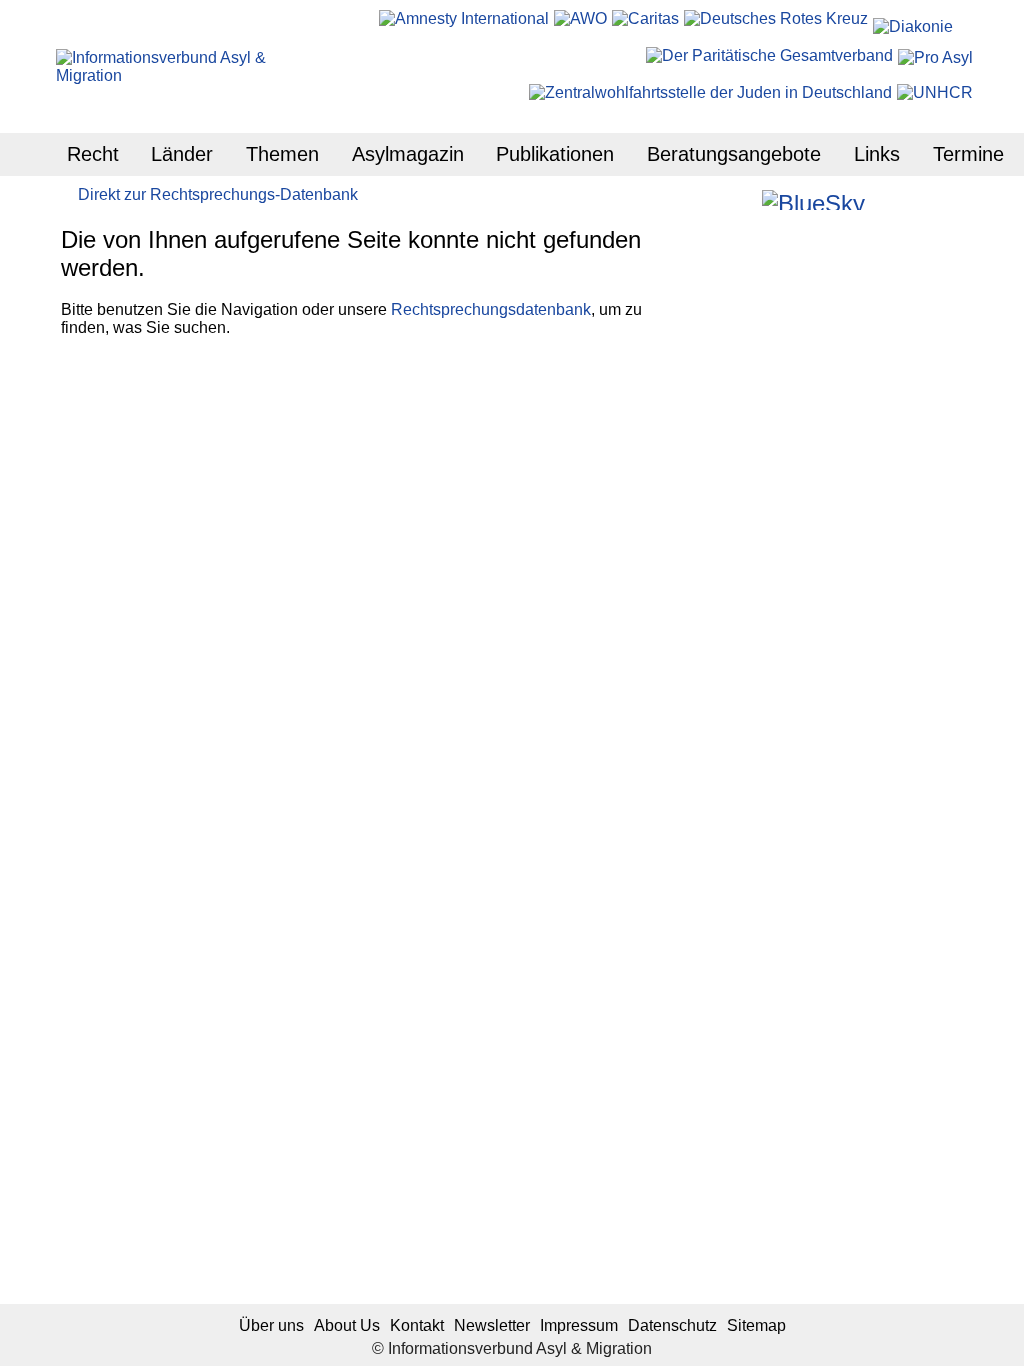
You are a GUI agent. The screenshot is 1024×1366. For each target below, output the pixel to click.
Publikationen (555, 154)
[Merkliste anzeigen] (690, 199)
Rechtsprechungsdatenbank (491, 309)
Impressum (579, 1325)
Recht (93, 154)
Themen (282, 154)
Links (877, 154)
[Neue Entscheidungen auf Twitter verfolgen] (882, 199)
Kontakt (417, 1325)
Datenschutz (672, 1325)
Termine (968, 154)
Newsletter (492, 1325)
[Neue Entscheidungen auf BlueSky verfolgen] (813, 200)
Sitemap (756, 1325)
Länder (182, 154)
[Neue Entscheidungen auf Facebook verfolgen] (717, 199)
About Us (347, 1325)
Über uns (271, 1325)
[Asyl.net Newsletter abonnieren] (909, 199)
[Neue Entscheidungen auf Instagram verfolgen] (744, 199)
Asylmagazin (408, 154)
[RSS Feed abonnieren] (936, 199)
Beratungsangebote (734, 154)
